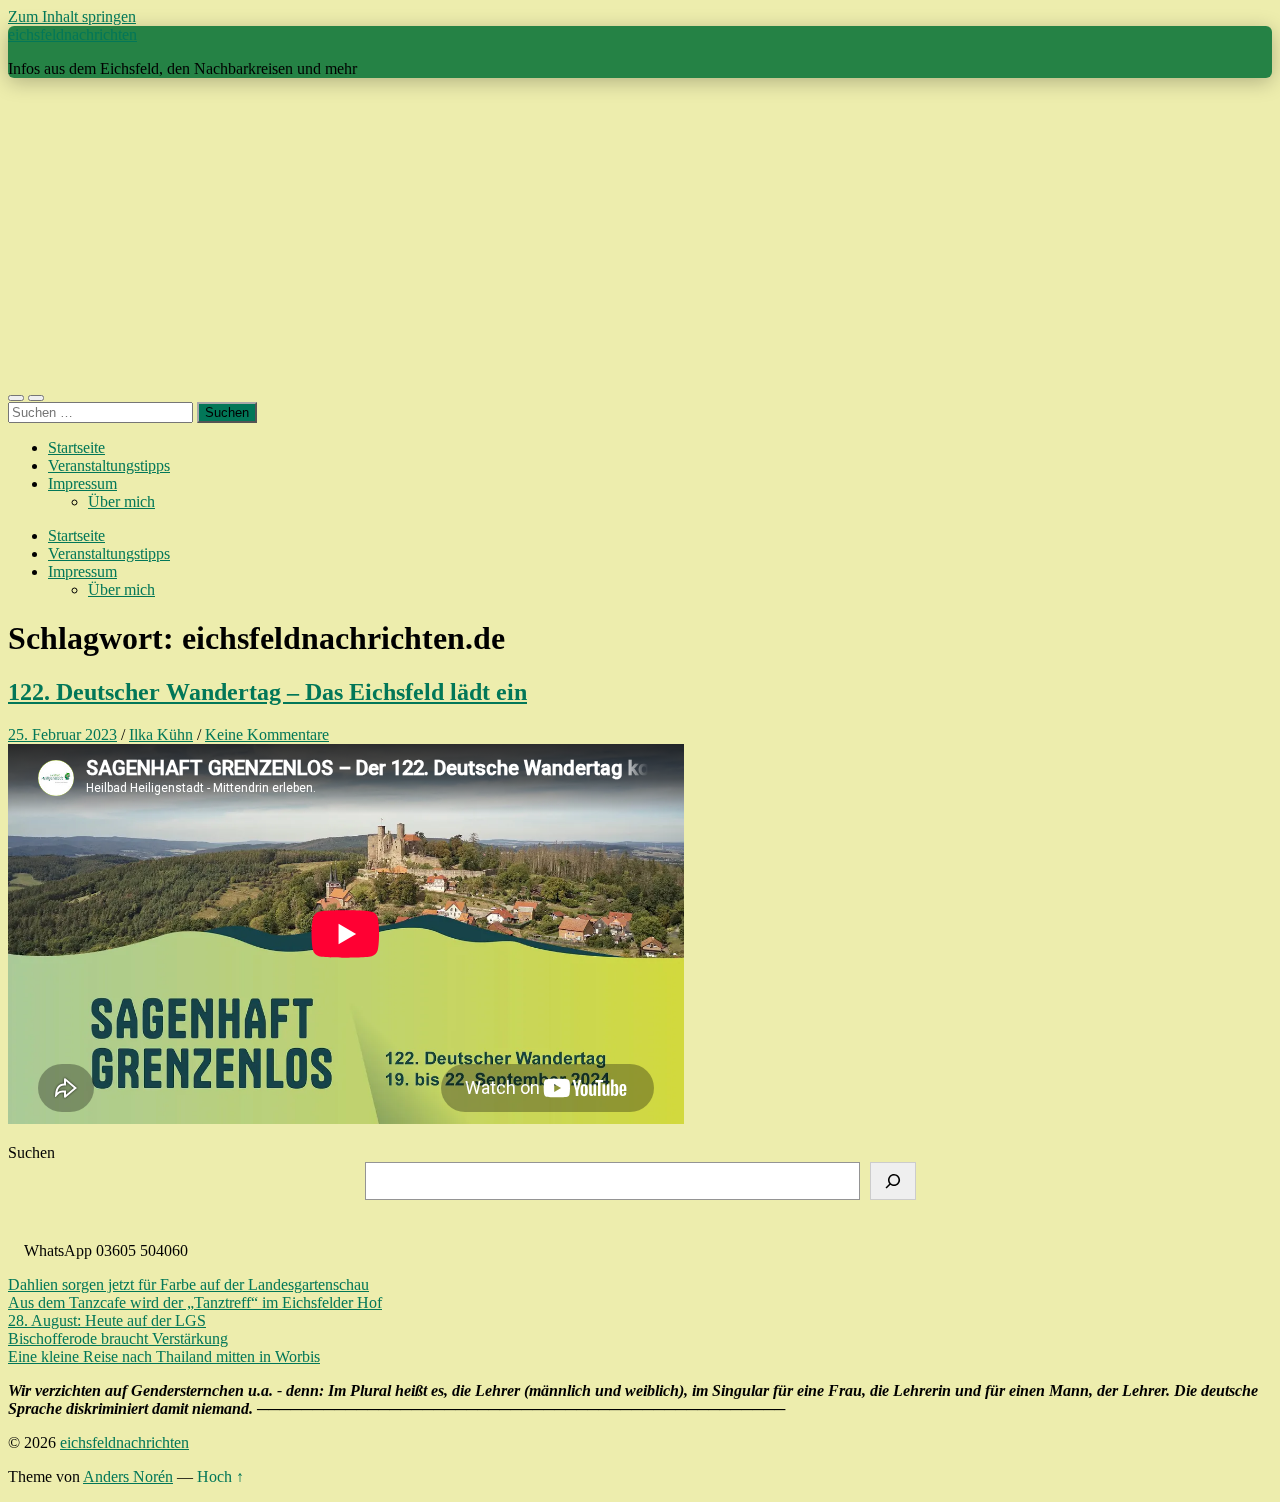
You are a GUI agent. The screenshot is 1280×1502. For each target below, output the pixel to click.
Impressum (82, 483)
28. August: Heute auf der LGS (107, 1320)
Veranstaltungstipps (109, 465)
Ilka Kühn (161, 734)
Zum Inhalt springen (72, 16)
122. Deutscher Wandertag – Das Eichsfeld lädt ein (267, 692)
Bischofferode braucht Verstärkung (118, 1338)
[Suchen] (893, 1181)
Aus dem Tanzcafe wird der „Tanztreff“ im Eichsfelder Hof (195, 1302)
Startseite (76, 447)
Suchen (31, 1152)
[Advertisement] (640, 234)
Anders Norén (128, 1476)
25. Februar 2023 (62, 734)
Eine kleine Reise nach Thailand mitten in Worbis (164, 1356)
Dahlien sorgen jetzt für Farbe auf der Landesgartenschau (188, 1284)
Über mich (121, 501)
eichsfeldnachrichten (72, 34)
